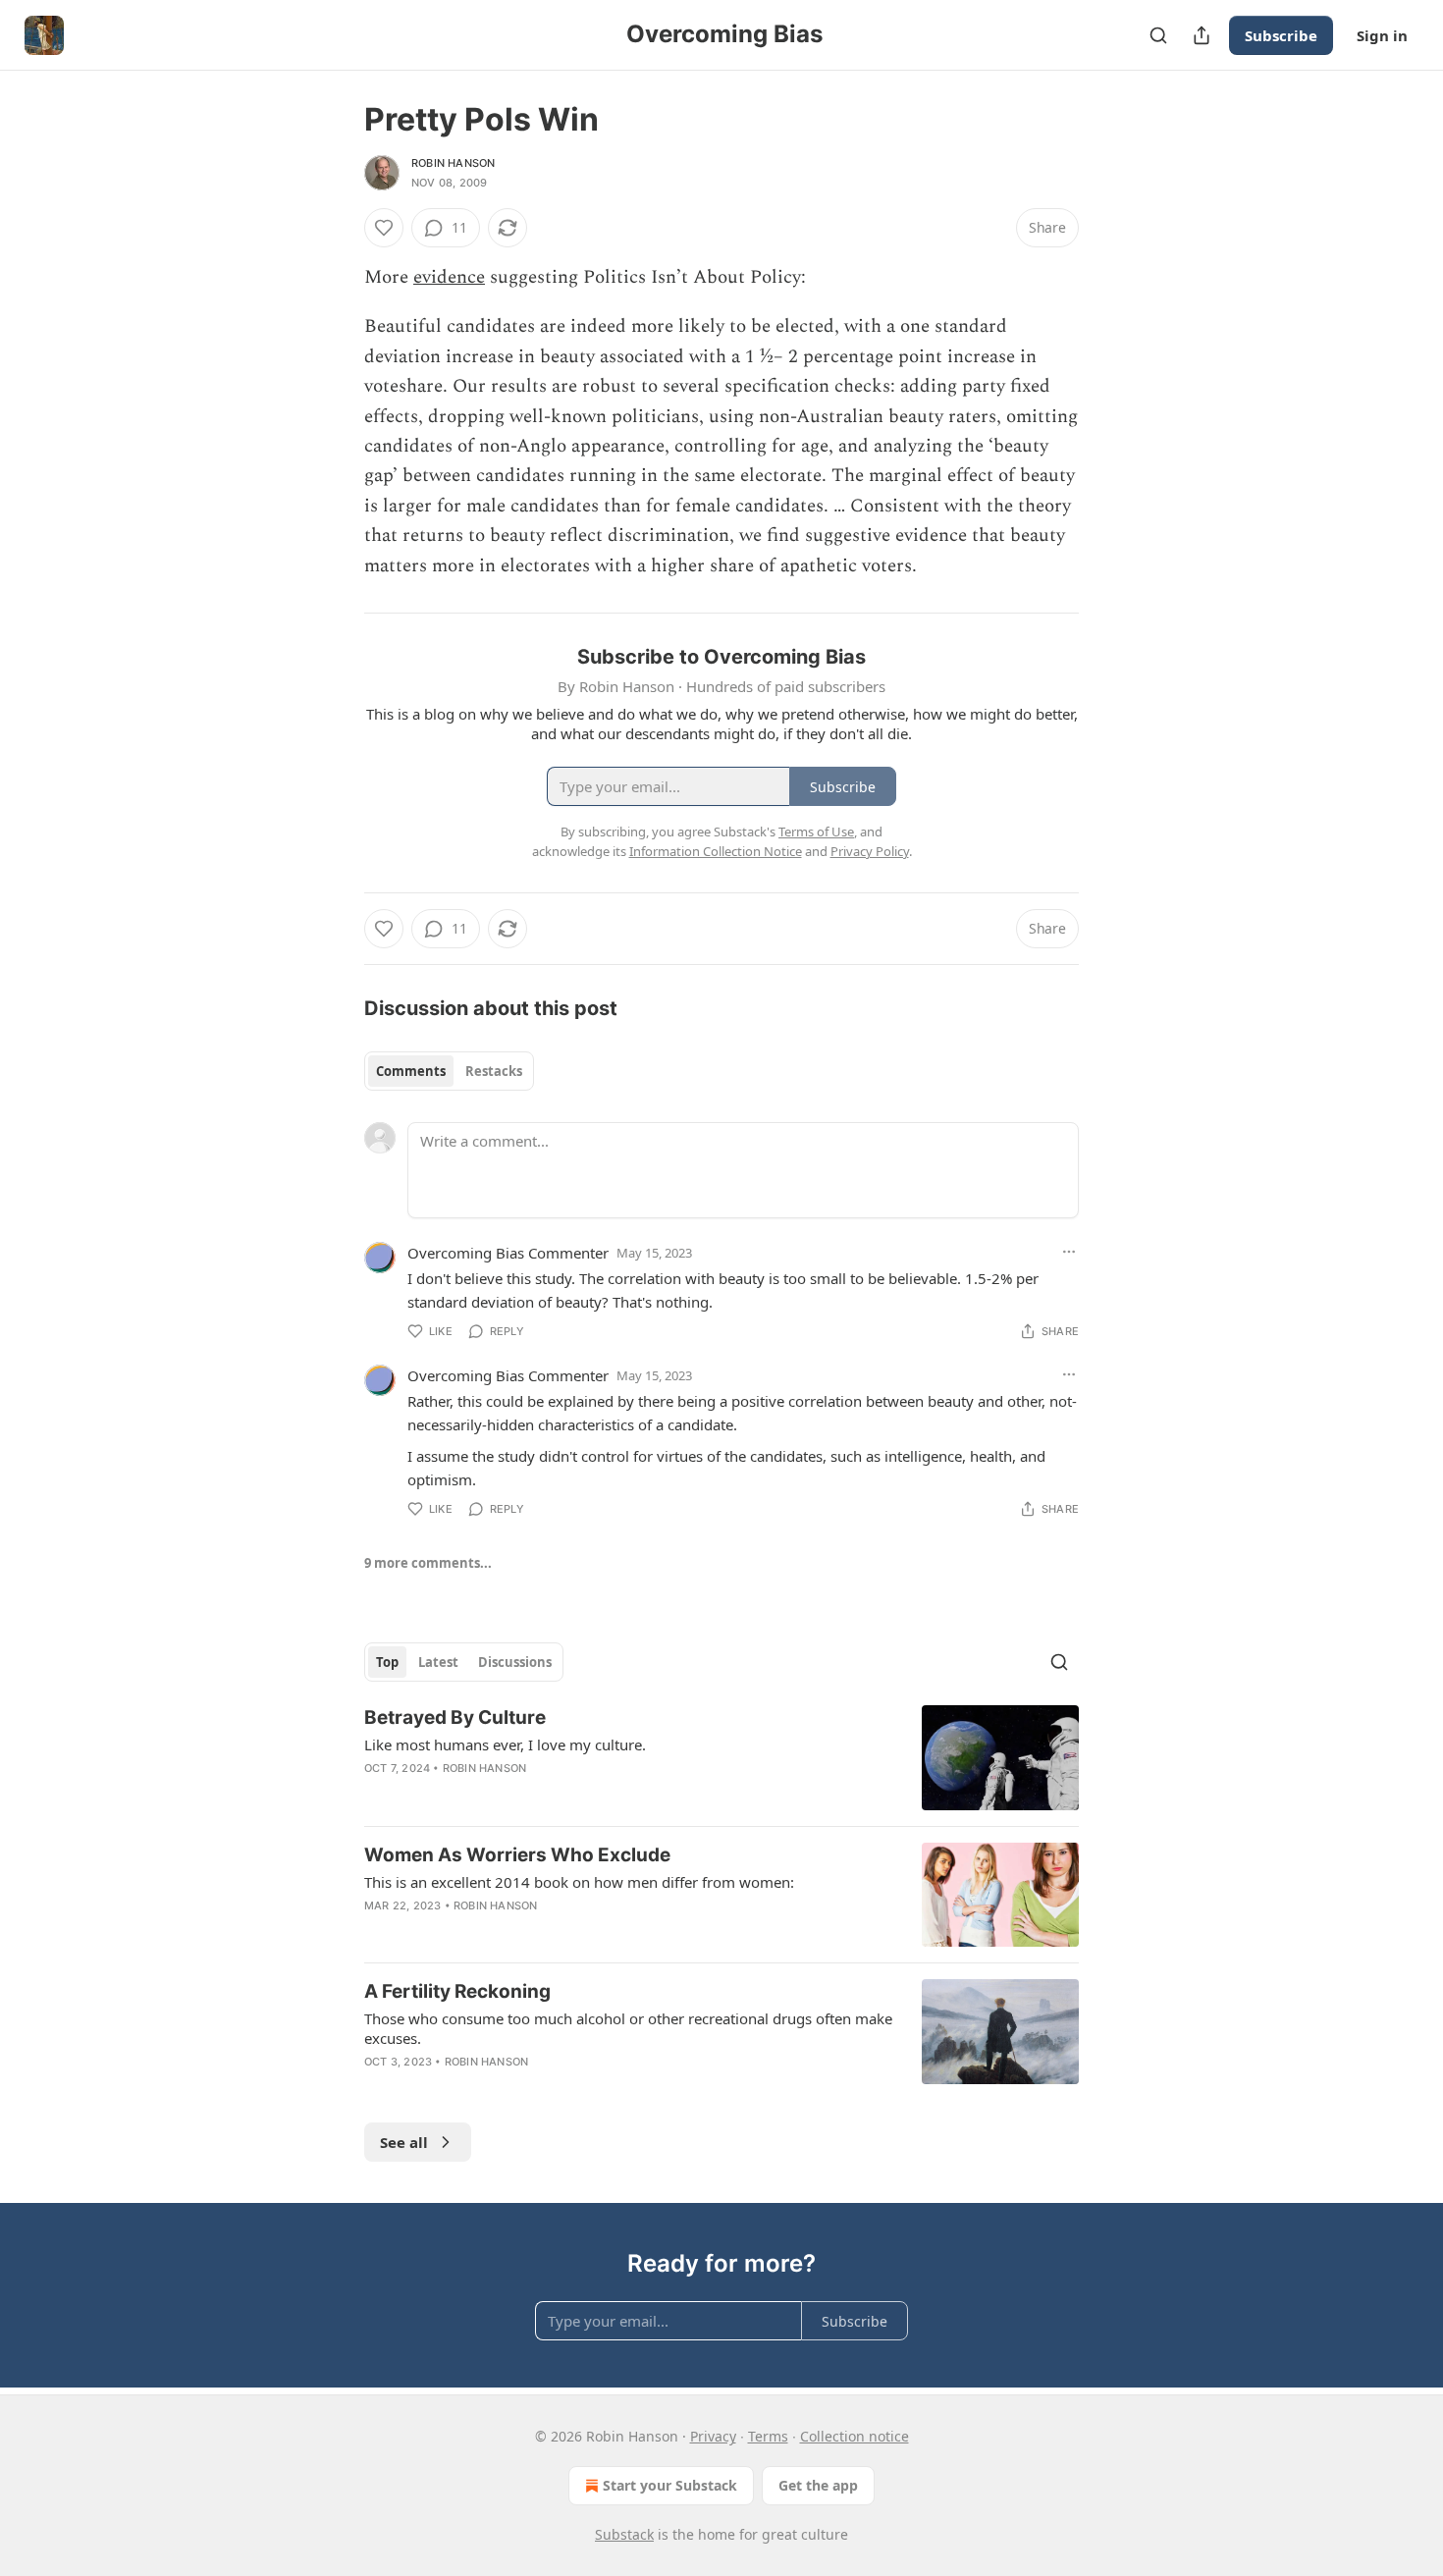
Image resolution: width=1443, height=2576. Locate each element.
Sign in (1382, 35)
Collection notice (855, 2436)
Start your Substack (670, 2485)
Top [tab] (387, 1662)
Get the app (818, 2485)
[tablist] (449, 1071)
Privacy (713, 2436)
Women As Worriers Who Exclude (517, 1855)
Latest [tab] (438, 1662)
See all (404, 2142)
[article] (721, 1758)
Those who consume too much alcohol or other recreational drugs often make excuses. (628, 2028)
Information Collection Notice (716, 851)
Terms (768, 2436)
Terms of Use (816, 832)
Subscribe (1281, 35)
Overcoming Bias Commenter (508, 1253)
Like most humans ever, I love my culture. (505, 1744)
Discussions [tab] (515, 1662)
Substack (624, 2534)
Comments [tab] (411, 1071)
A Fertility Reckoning (457, 1991)
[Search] (1158, 35)
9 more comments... (428, 1563)
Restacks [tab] (494, 1071)
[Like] (384, 228)
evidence (449, 277)
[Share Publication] (1202, 35)
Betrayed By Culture (455, 1717)
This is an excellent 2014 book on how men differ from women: (579, 1882)
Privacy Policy (870, 851)
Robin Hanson (453, 163)
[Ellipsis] (1069, 1252)
